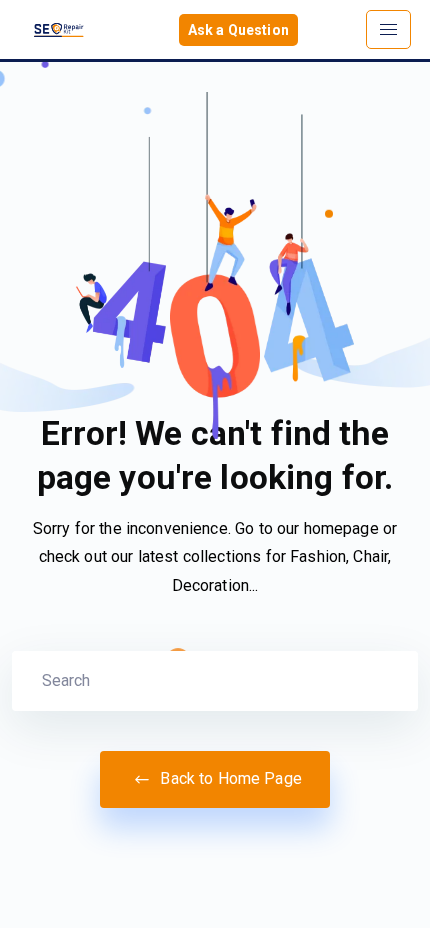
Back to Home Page (229, 778)
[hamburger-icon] (388, 29)
